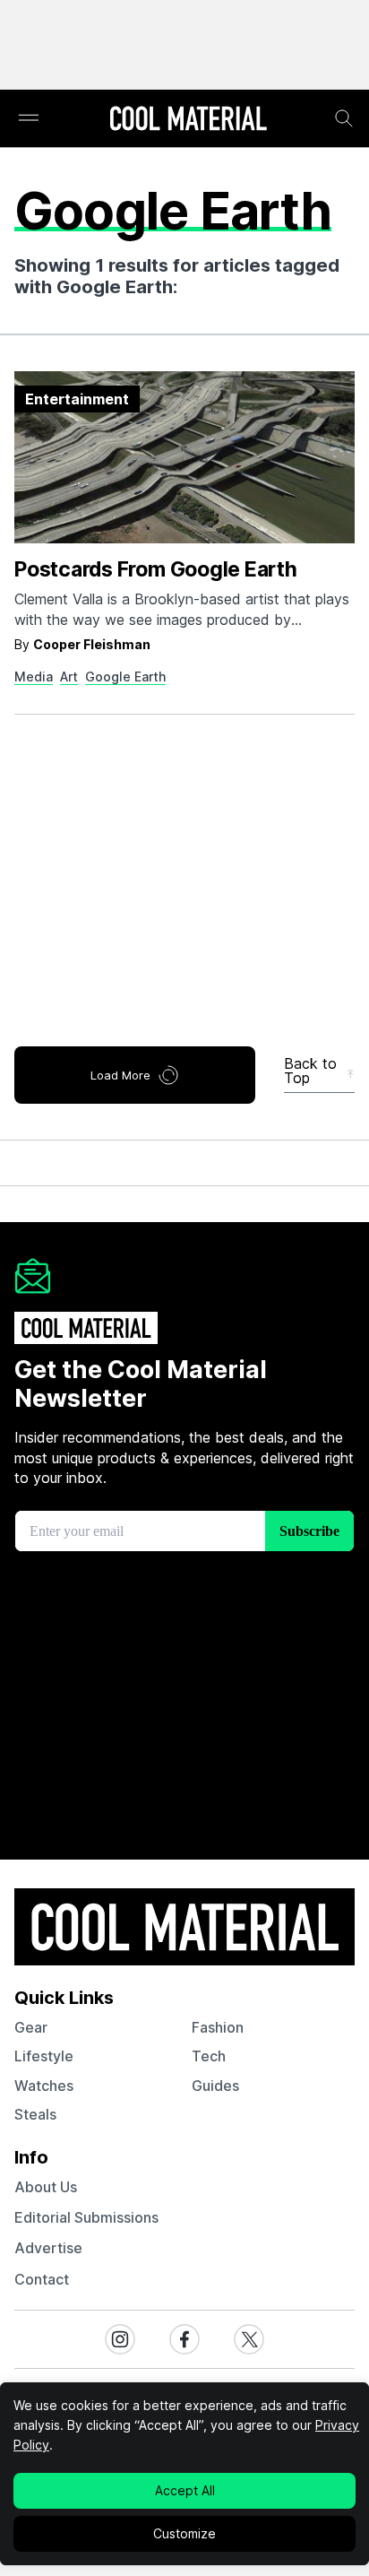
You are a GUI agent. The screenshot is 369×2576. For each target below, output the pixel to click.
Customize (184, 2533)
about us (46, 2187)
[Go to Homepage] (188, 120)
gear (31, 2027)
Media (34, 677)
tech (209, 2056)
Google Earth (125, 677)
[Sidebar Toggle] (29, 119)
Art (69, 677)
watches (44, 2086)
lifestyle (44, 2056)
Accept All (185, 2490)
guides (215, 2086)
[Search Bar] (344, 118)
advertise (48, 2248)
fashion (218, 2027)
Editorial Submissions (86, 2217)
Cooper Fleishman (92, 644)
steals (35, 2114)
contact (42, 2279)
